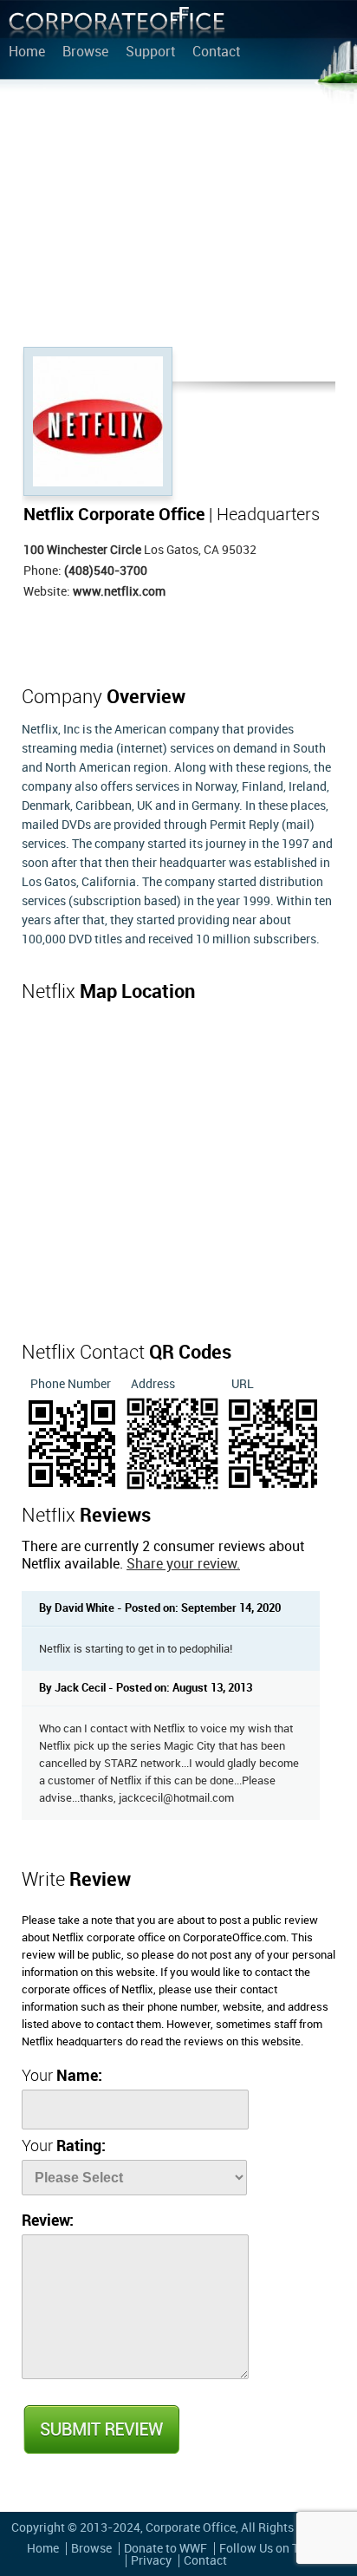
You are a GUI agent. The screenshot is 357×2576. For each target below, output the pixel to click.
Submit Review (101, 2429)
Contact (216, 53)
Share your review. (183, 1565)
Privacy (151, 2561)
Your (62, 2076)
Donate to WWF (166, 2549)
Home (27, 53)
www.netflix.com (119, 592)
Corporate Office (117, 26)
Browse (85, 53)
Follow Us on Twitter (275, 2549)
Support (150, 53)
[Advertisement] (178, 217)
